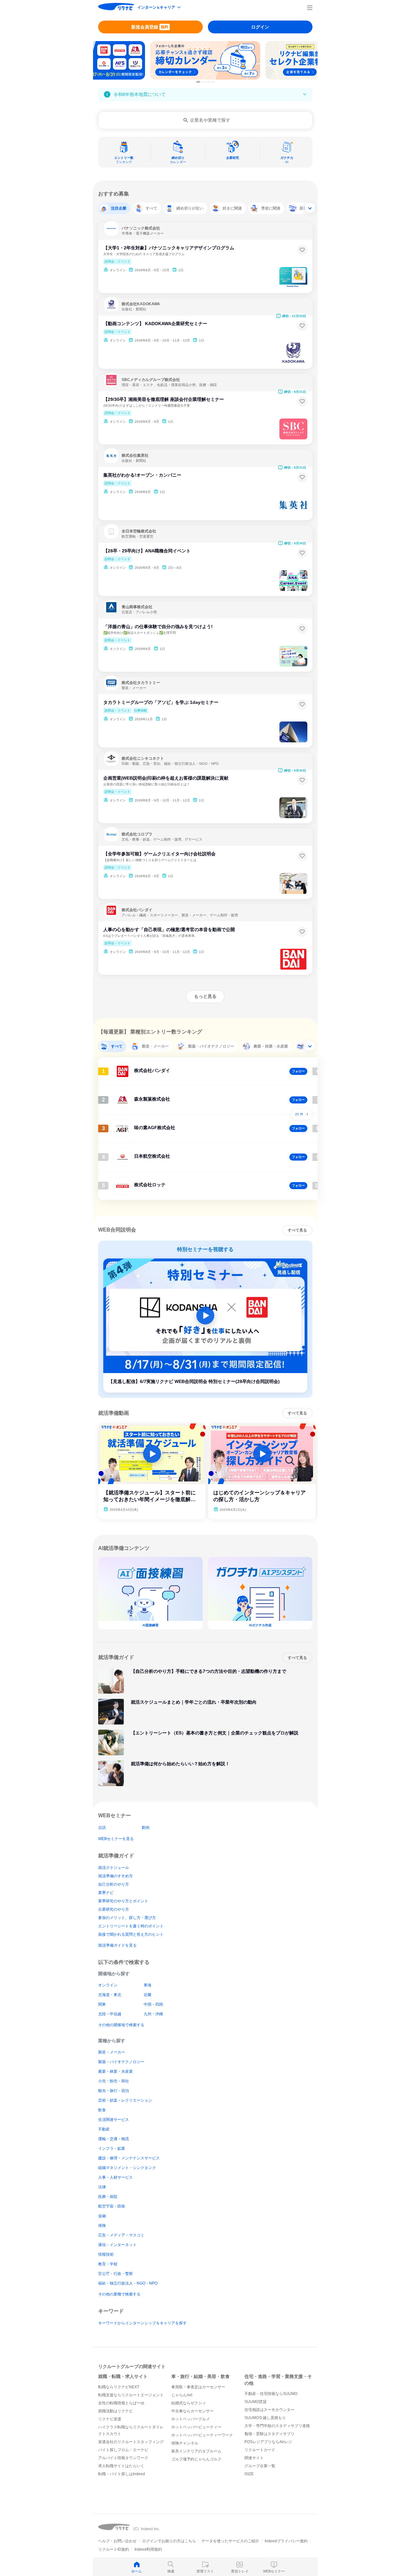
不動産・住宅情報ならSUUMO (271, 2394)
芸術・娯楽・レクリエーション (125, 2100)
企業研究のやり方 (114, 1909)
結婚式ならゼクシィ (189, 2403)
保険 (102, 2226)
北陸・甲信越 (110, 2014)
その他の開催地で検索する (121, 2025)
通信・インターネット (117, 2245)
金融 (102, 2216)
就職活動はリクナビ (115, 2411)
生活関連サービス (114, 2120)
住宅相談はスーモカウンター (269, 2410)
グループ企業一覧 (260, 2466)
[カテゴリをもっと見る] (310, 208)
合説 (102, 1828)
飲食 (102, 2110)
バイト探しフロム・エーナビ (123, 2450)
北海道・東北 (110, 1995)
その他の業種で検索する (119, 2294)
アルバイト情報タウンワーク (123, 2458)
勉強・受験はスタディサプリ (269, 2434)
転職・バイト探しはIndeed (122, 2474)
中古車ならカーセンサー (192, 2411)
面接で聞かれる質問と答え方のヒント (131, 1934)
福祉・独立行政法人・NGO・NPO (128, 2283)
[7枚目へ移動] (213, 82)
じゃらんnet (182, 2395)
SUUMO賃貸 (256, 2402)
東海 (148, 1985)
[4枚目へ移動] (206, 82)
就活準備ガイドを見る (117, 1945)
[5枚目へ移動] (209, 82)
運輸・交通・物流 (114, 2139)
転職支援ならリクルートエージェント (131, 2395)
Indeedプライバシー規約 (286, 2541)
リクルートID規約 (114, 2549)
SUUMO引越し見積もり (265, 2418)
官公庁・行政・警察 (115, 2274)
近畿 (148, 1995)
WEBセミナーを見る (116, 1839)
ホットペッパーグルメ (191, 2419)
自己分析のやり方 (114, 1884)
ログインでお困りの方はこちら (169, 2541)
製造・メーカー (112, 2052)
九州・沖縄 (153, 2014)
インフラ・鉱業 (112, 2148)
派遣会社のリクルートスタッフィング (131, 2442)
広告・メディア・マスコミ (121, 2235)
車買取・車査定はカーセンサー (198, 2387)
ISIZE (249, 2474)
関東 (102, 2004)
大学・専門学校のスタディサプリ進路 (277, 2426)
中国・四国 (153, 2004)
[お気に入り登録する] (302, 250)
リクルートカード (260, 2450)
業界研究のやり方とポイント (123, 1901)
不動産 (104, 2129)
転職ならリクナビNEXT (119, 2387)
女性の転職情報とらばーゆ (121, 2403)
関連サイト (254, 2458)
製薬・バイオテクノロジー (121, 2062)
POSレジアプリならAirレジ (268, 2442)
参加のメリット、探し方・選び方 (127, 1918)
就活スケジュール (114, 1868)
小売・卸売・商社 (114, 2081)
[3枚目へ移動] (204, 82)
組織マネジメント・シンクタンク (127, 2168)
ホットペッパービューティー (196, 2427)
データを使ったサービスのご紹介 (230, 2541)
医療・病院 (108, 2197)
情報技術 (106, 2254)
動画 (146, 1828)
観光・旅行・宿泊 (114, 2091)
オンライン (108, 1985)
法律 (102, 2187)
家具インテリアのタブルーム (196, 2451)
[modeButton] (159, 8)
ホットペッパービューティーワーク (202, 2435)
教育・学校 (108, 2264)
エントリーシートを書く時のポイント (131, 1926)
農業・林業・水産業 (115, 2071)
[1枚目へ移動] (198, 82)
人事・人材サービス (115, 2177)
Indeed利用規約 (148, 2549)
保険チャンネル (185, 2443)
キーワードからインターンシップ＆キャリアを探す (142, 2323)
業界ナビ (106, 1893)
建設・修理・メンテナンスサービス (129, 2158)
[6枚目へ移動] (211, 82)
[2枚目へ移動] (202, 82)
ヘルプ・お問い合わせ (117, 2541)
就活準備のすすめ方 (115, 1876)
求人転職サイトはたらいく (121, 2466)
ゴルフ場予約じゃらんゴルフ (196, 2459)
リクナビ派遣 (110, 2419)
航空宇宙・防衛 (112, 2206)
